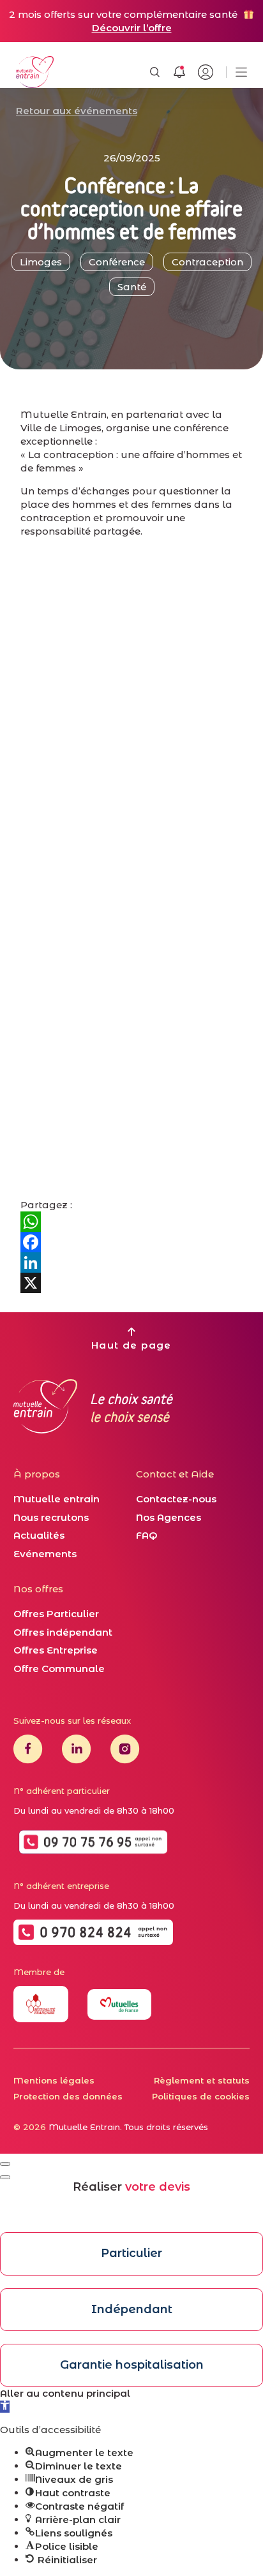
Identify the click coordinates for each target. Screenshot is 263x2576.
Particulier (131, 2253)
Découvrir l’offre (132, 28)
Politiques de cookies (201, 2096)
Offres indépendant (63, 1632)
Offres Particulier (56, 1614)
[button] (5, 2407)
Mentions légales (54, 2080)
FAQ (147, 1535)
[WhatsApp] (132, 1222)
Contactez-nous (176, 1499)
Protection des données (68, 2096)
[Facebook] (132, 1242)
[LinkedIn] (132, 1262)
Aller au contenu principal (65, 2393)
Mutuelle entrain (56, 1499)
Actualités (39, 1535)
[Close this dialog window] (5, 2164)
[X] (132, 1283)
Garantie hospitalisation (132, 2365)
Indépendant (132, 2309)
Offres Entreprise (56, 1650)
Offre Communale (59, 1669)
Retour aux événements (77, 111)
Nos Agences (169, 1517)
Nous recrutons (51, 1517)
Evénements (45, 1554)
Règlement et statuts (202, 2080)
